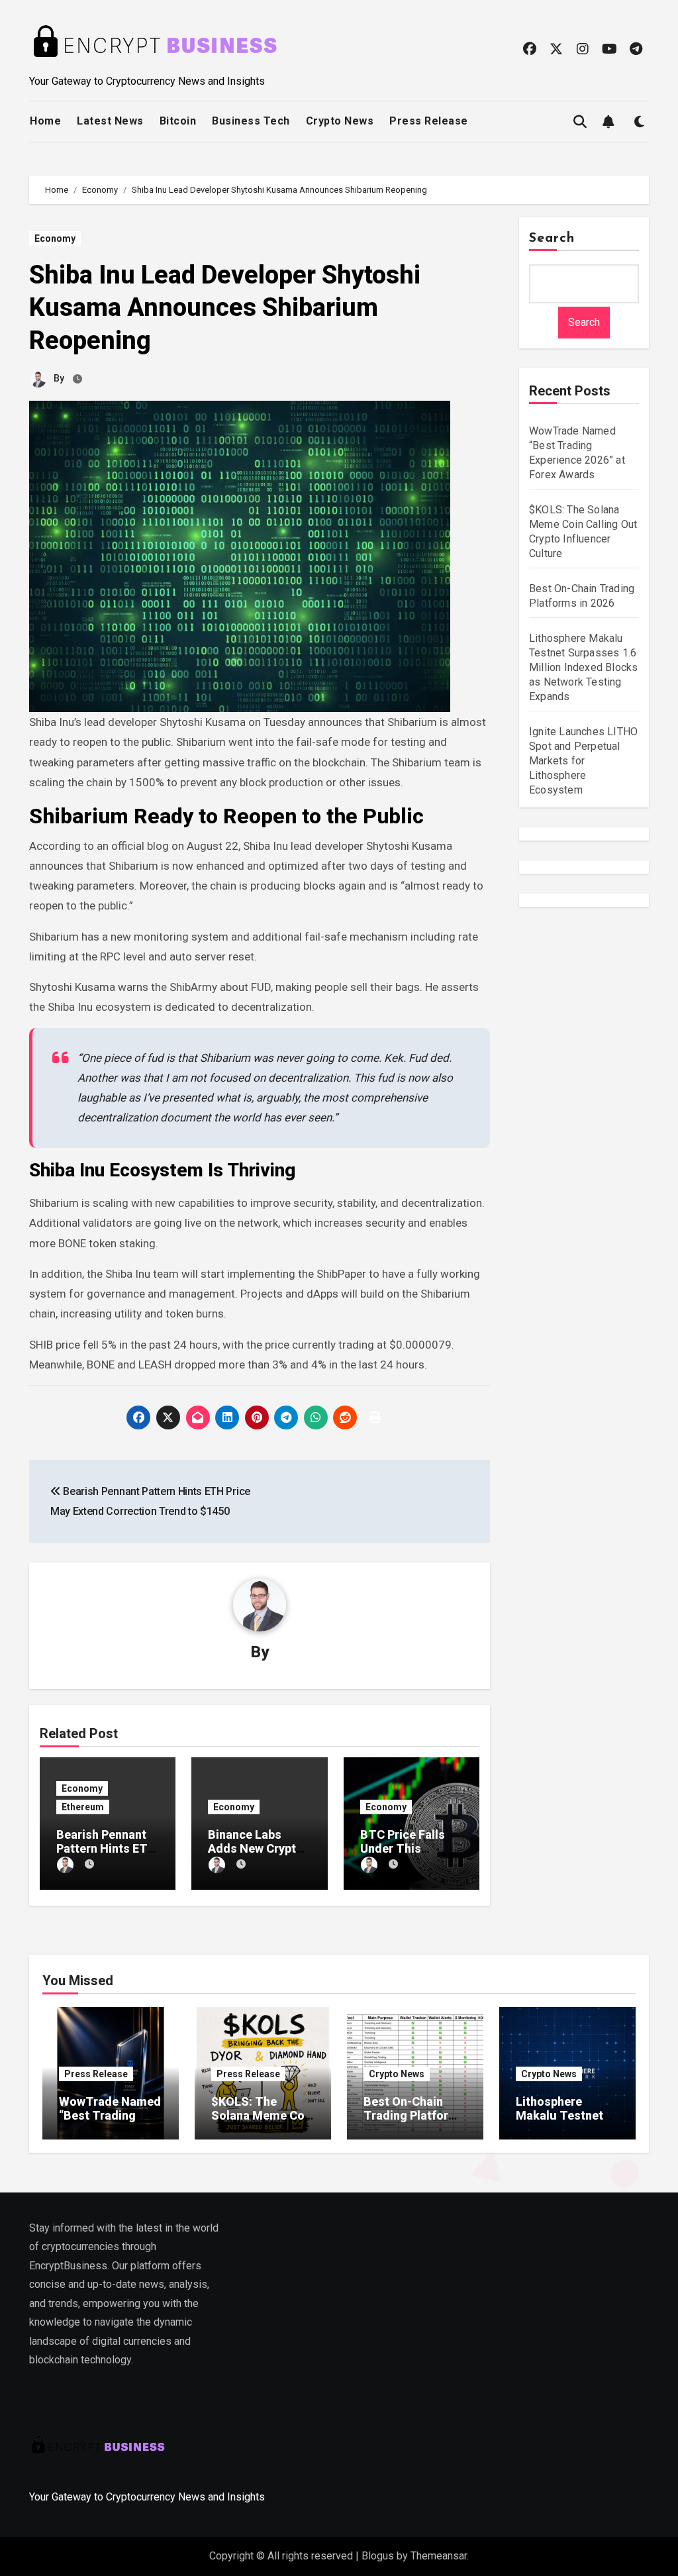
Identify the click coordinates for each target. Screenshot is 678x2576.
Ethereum (83, 1807)
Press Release (429, 121)
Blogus (378, 2556)
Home (45, 121)
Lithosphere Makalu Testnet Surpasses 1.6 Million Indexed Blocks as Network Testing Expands (583, 667)
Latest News (110, 121)
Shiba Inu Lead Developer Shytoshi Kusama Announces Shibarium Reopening (225, 308)
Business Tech (251, 121)
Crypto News (340, 121)
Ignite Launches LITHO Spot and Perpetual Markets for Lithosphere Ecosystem (583, 761)
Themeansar (439, 2556)
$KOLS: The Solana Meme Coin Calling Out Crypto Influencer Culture (263, 2123)
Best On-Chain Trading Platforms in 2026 (414, 2116)
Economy (55, 238)
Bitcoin (178, 121)
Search (552, 238)
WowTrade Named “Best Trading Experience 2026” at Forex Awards (110, 2123)
